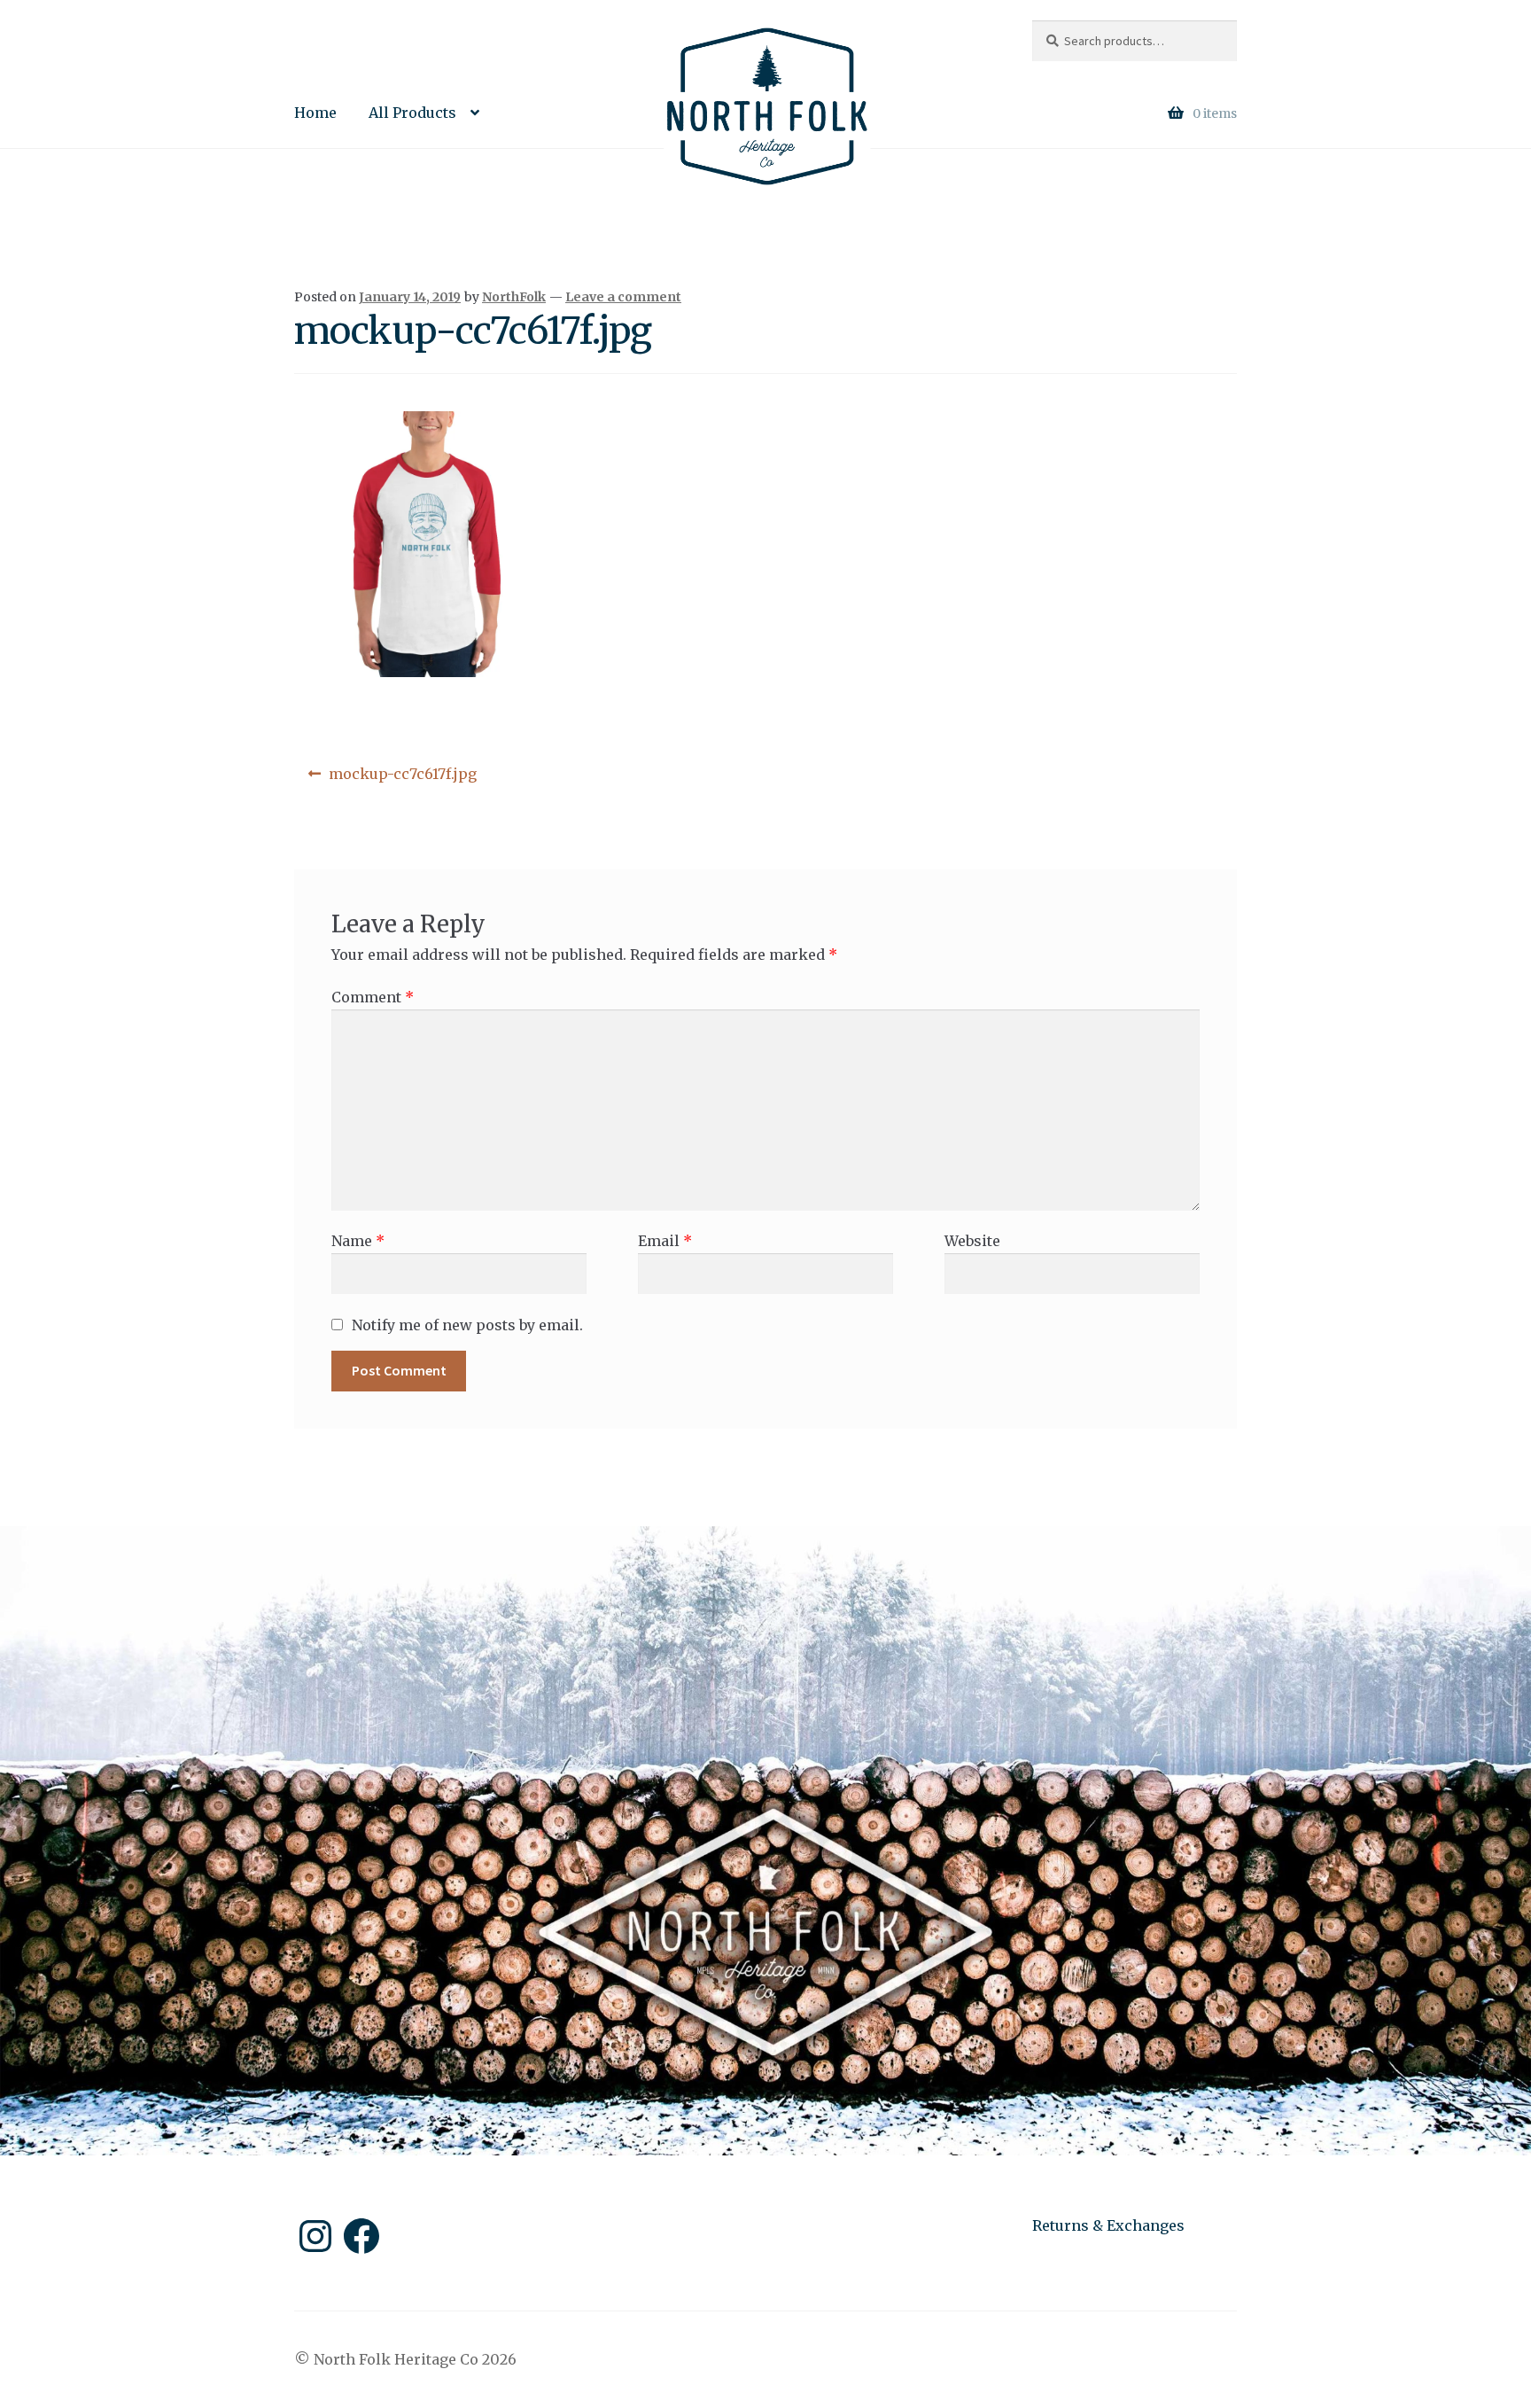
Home (315, 113)
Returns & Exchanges (1108, 2225)
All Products (412, 113)
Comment (373, 997)
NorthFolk (514, 297)
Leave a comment (623, 297)
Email (665, 1241)
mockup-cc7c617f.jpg (402, 779)
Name (358, 1241)
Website (972, 1241)
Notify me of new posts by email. (467, 1325)
